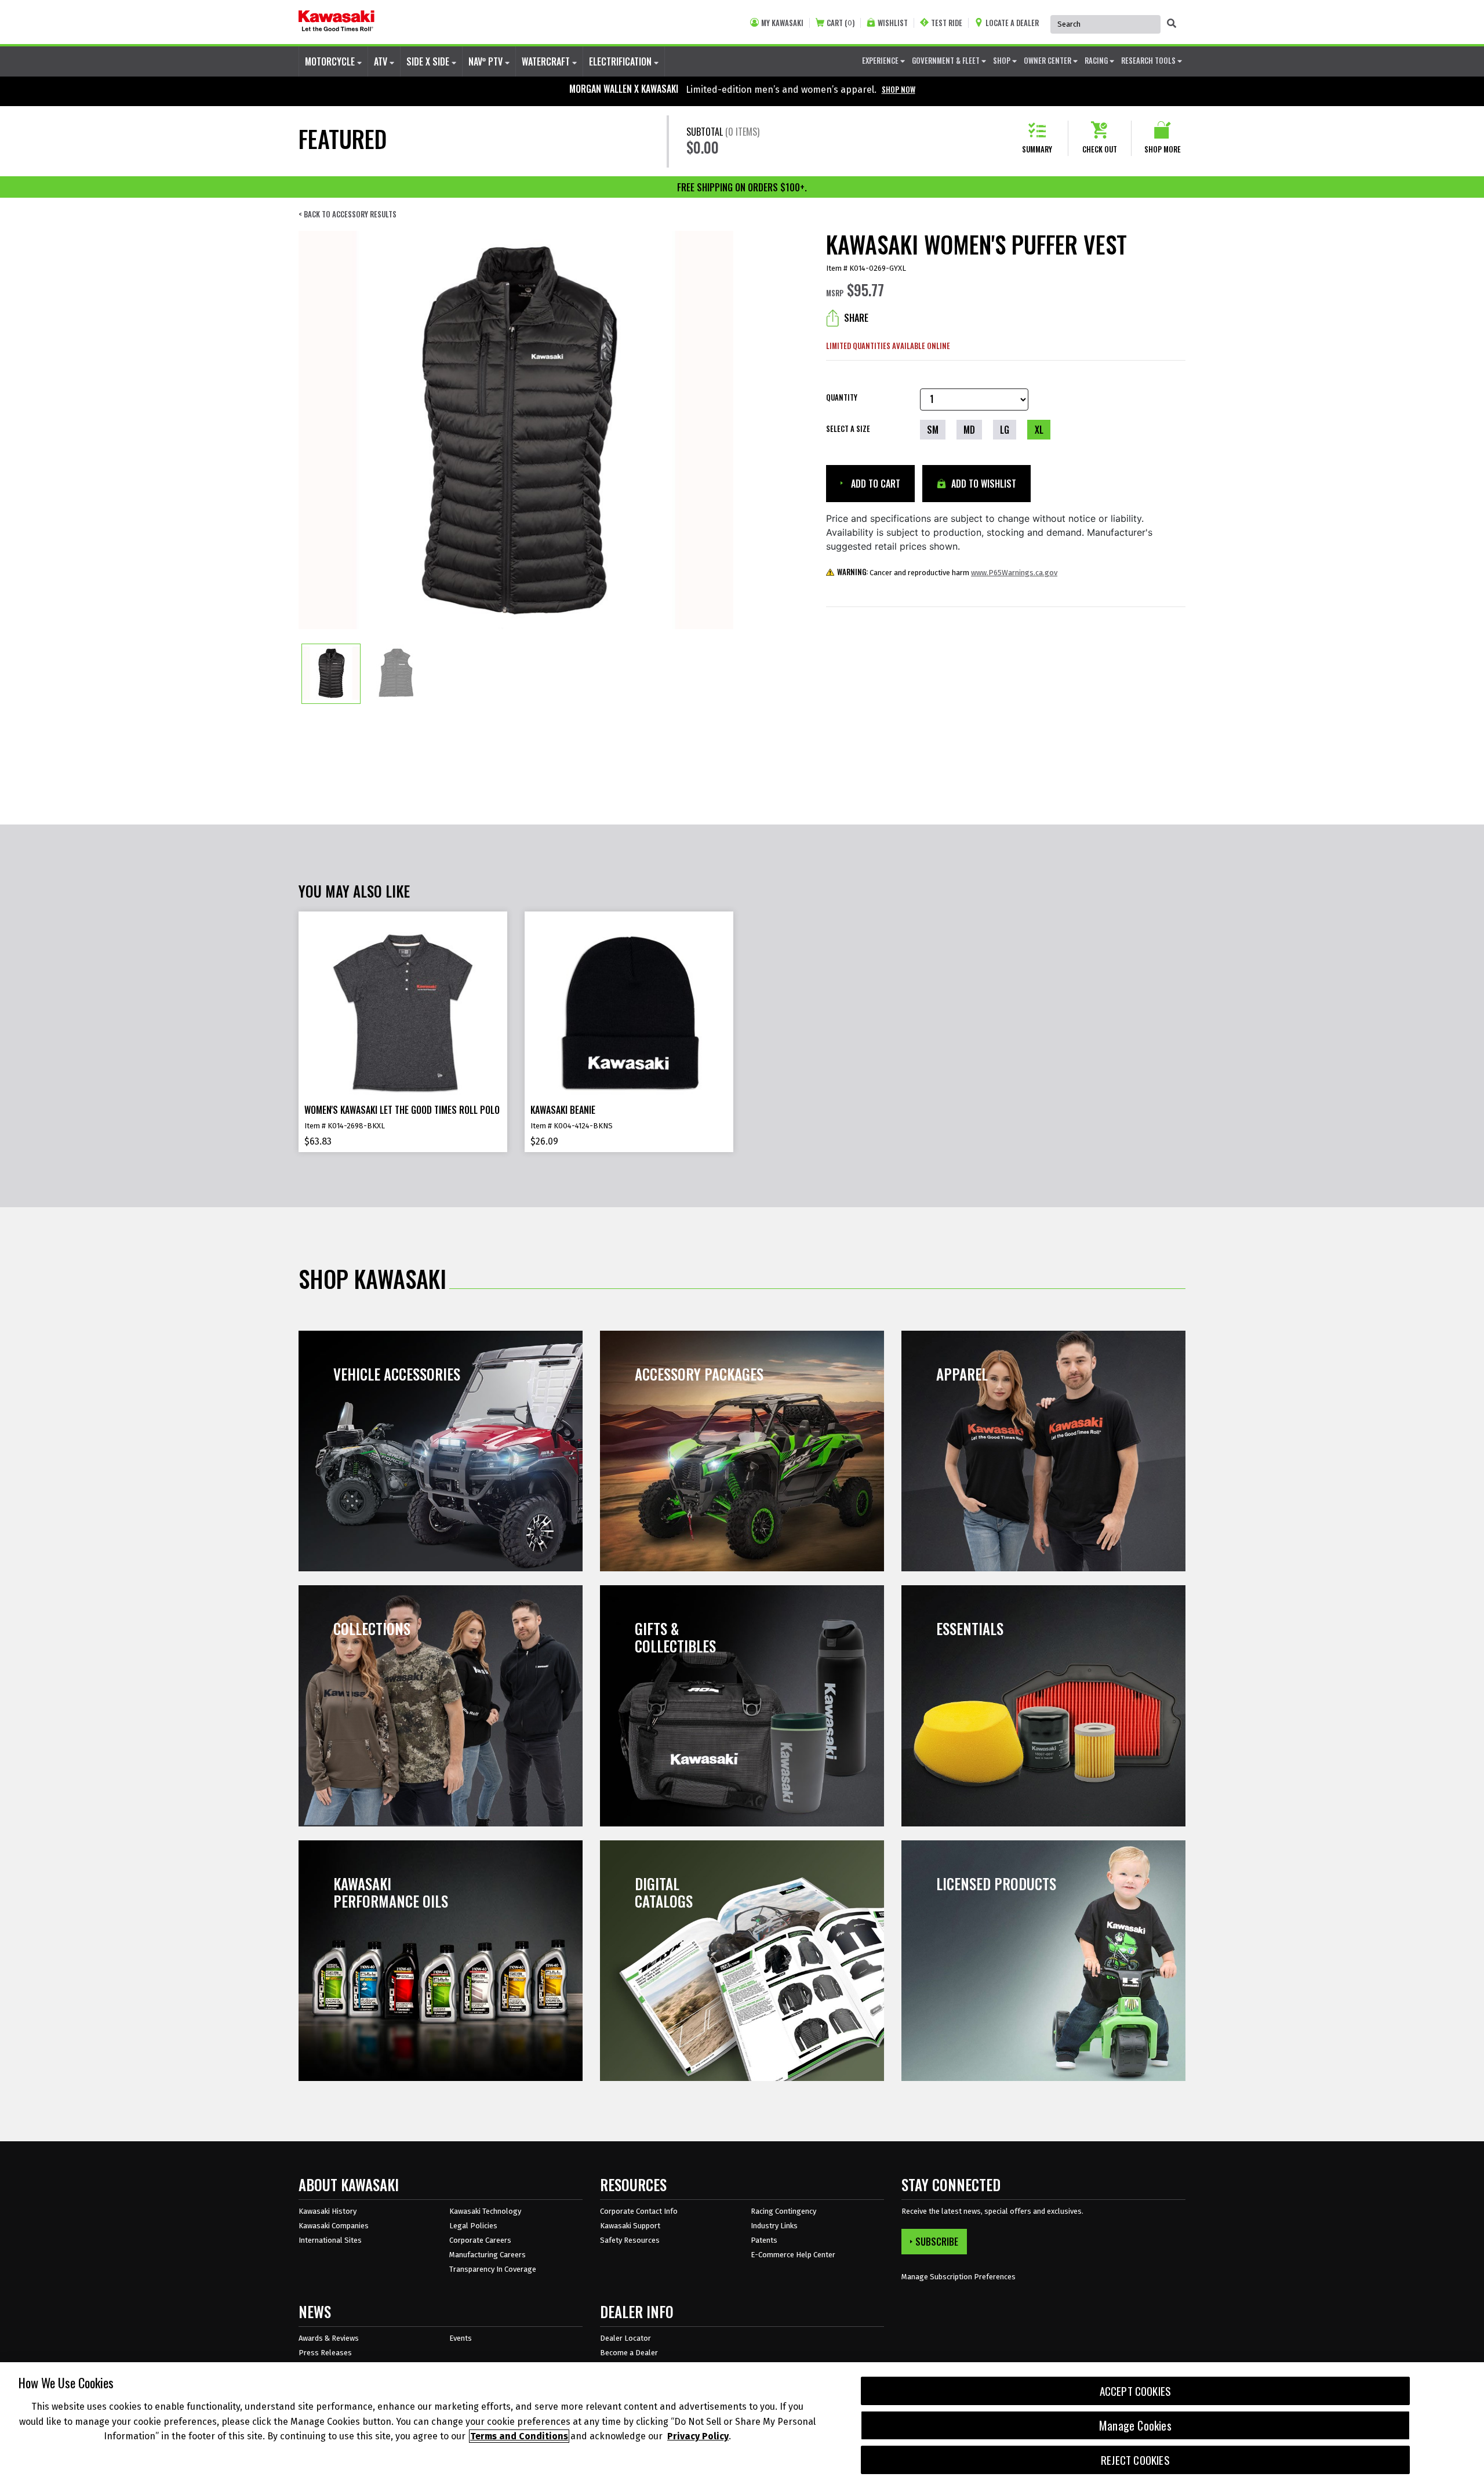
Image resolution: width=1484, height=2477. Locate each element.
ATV (382, 61)
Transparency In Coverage (493, 2269)
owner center (1048, 60)
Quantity (842, 397)
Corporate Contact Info (639, 2211)
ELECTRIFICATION (621, 61)
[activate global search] (1172, 23)
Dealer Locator (625, 2338)
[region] (742, 2420)
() (841, 23)
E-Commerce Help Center (793, 2255)
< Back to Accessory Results (348, 214)
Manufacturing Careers (488, 2255)
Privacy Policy (698, 2436)
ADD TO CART (874, 484)
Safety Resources (630, 2240)
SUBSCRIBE (937, 2242)
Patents (764, 2240)
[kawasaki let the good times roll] (337, 22)
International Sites (330, 2240)
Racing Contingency (783, 2211)
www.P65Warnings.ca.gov (1014, 573)
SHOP (1003, 60)
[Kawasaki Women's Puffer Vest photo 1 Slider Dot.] (331, 674)
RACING (1097, 60)
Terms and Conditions (519, 2436)
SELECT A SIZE (848, 428)
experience (881, 60)
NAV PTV (487, 61)
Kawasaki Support (630, 2226)
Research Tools (1149, 60)
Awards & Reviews (329, 2338)
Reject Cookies (1135, 2460)
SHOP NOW (899, 89)
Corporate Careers (480, 2240)
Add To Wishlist (983, 484)
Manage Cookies (1135, 2425)
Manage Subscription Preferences (959, 2277)
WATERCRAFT (547, 61)
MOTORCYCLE (331, 61)
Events (461, 2338)
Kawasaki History (328, 2211)
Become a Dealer (629, 2353)
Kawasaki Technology (485, 2211)
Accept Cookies (1136, 2391)
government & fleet (947, 60)
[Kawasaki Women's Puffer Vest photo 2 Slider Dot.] (396, 674)
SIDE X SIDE (429, 61)
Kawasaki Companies (334, 2226)
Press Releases (325, 2353)
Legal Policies (473, 2226)
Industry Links (774, 2226)
